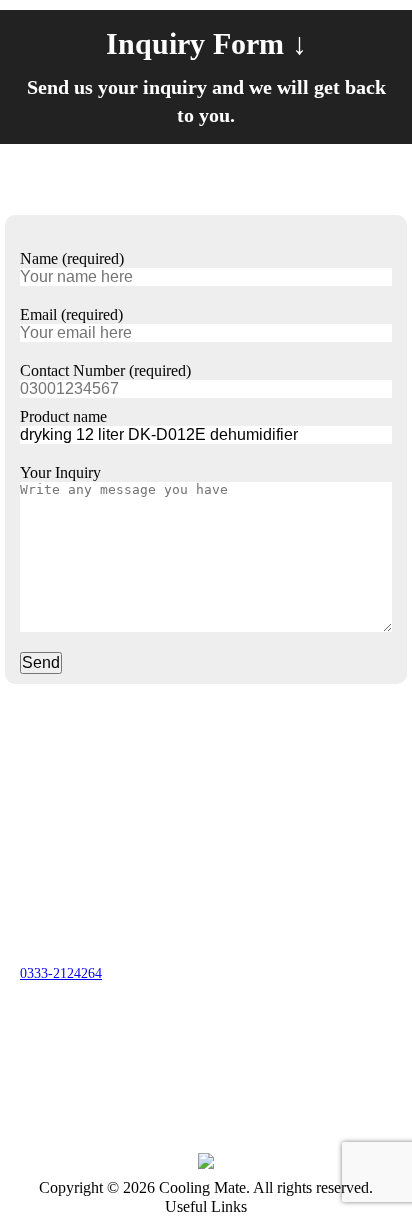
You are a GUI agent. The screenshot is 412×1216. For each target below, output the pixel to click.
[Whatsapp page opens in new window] (95, 1048)
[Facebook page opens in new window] (35, 1048)
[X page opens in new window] (65, 1048)
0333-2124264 (61, 973)
